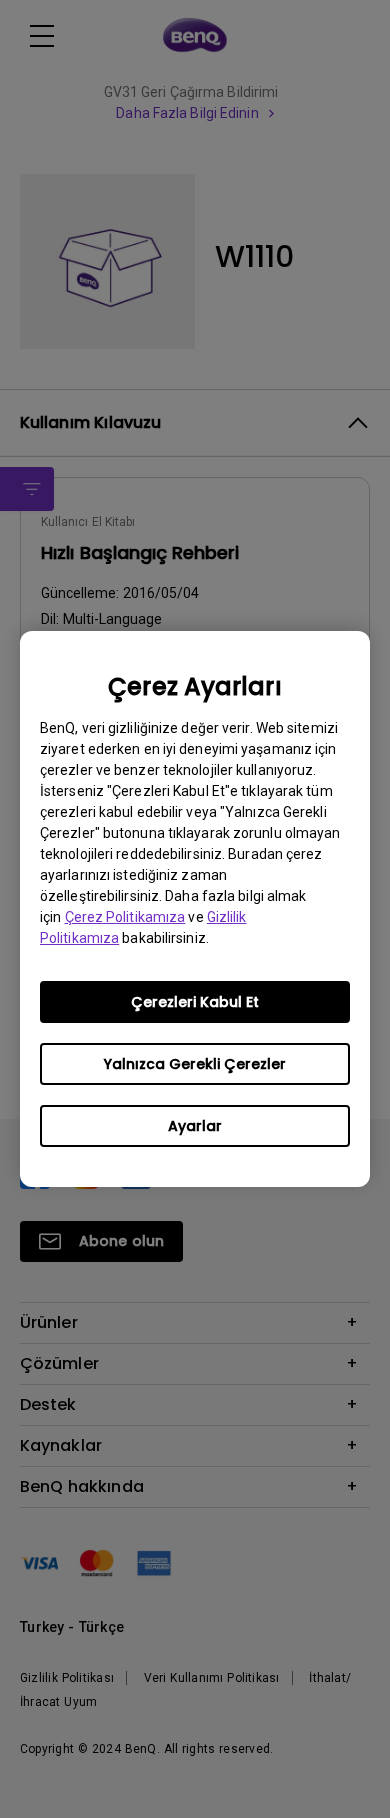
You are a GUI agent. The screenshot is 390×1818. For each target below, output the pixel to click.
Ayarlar (195, 1126)
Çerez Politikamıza (125, 917)
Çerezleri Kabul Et (195, 1002)
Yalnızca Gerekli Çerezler (195, 1064)
